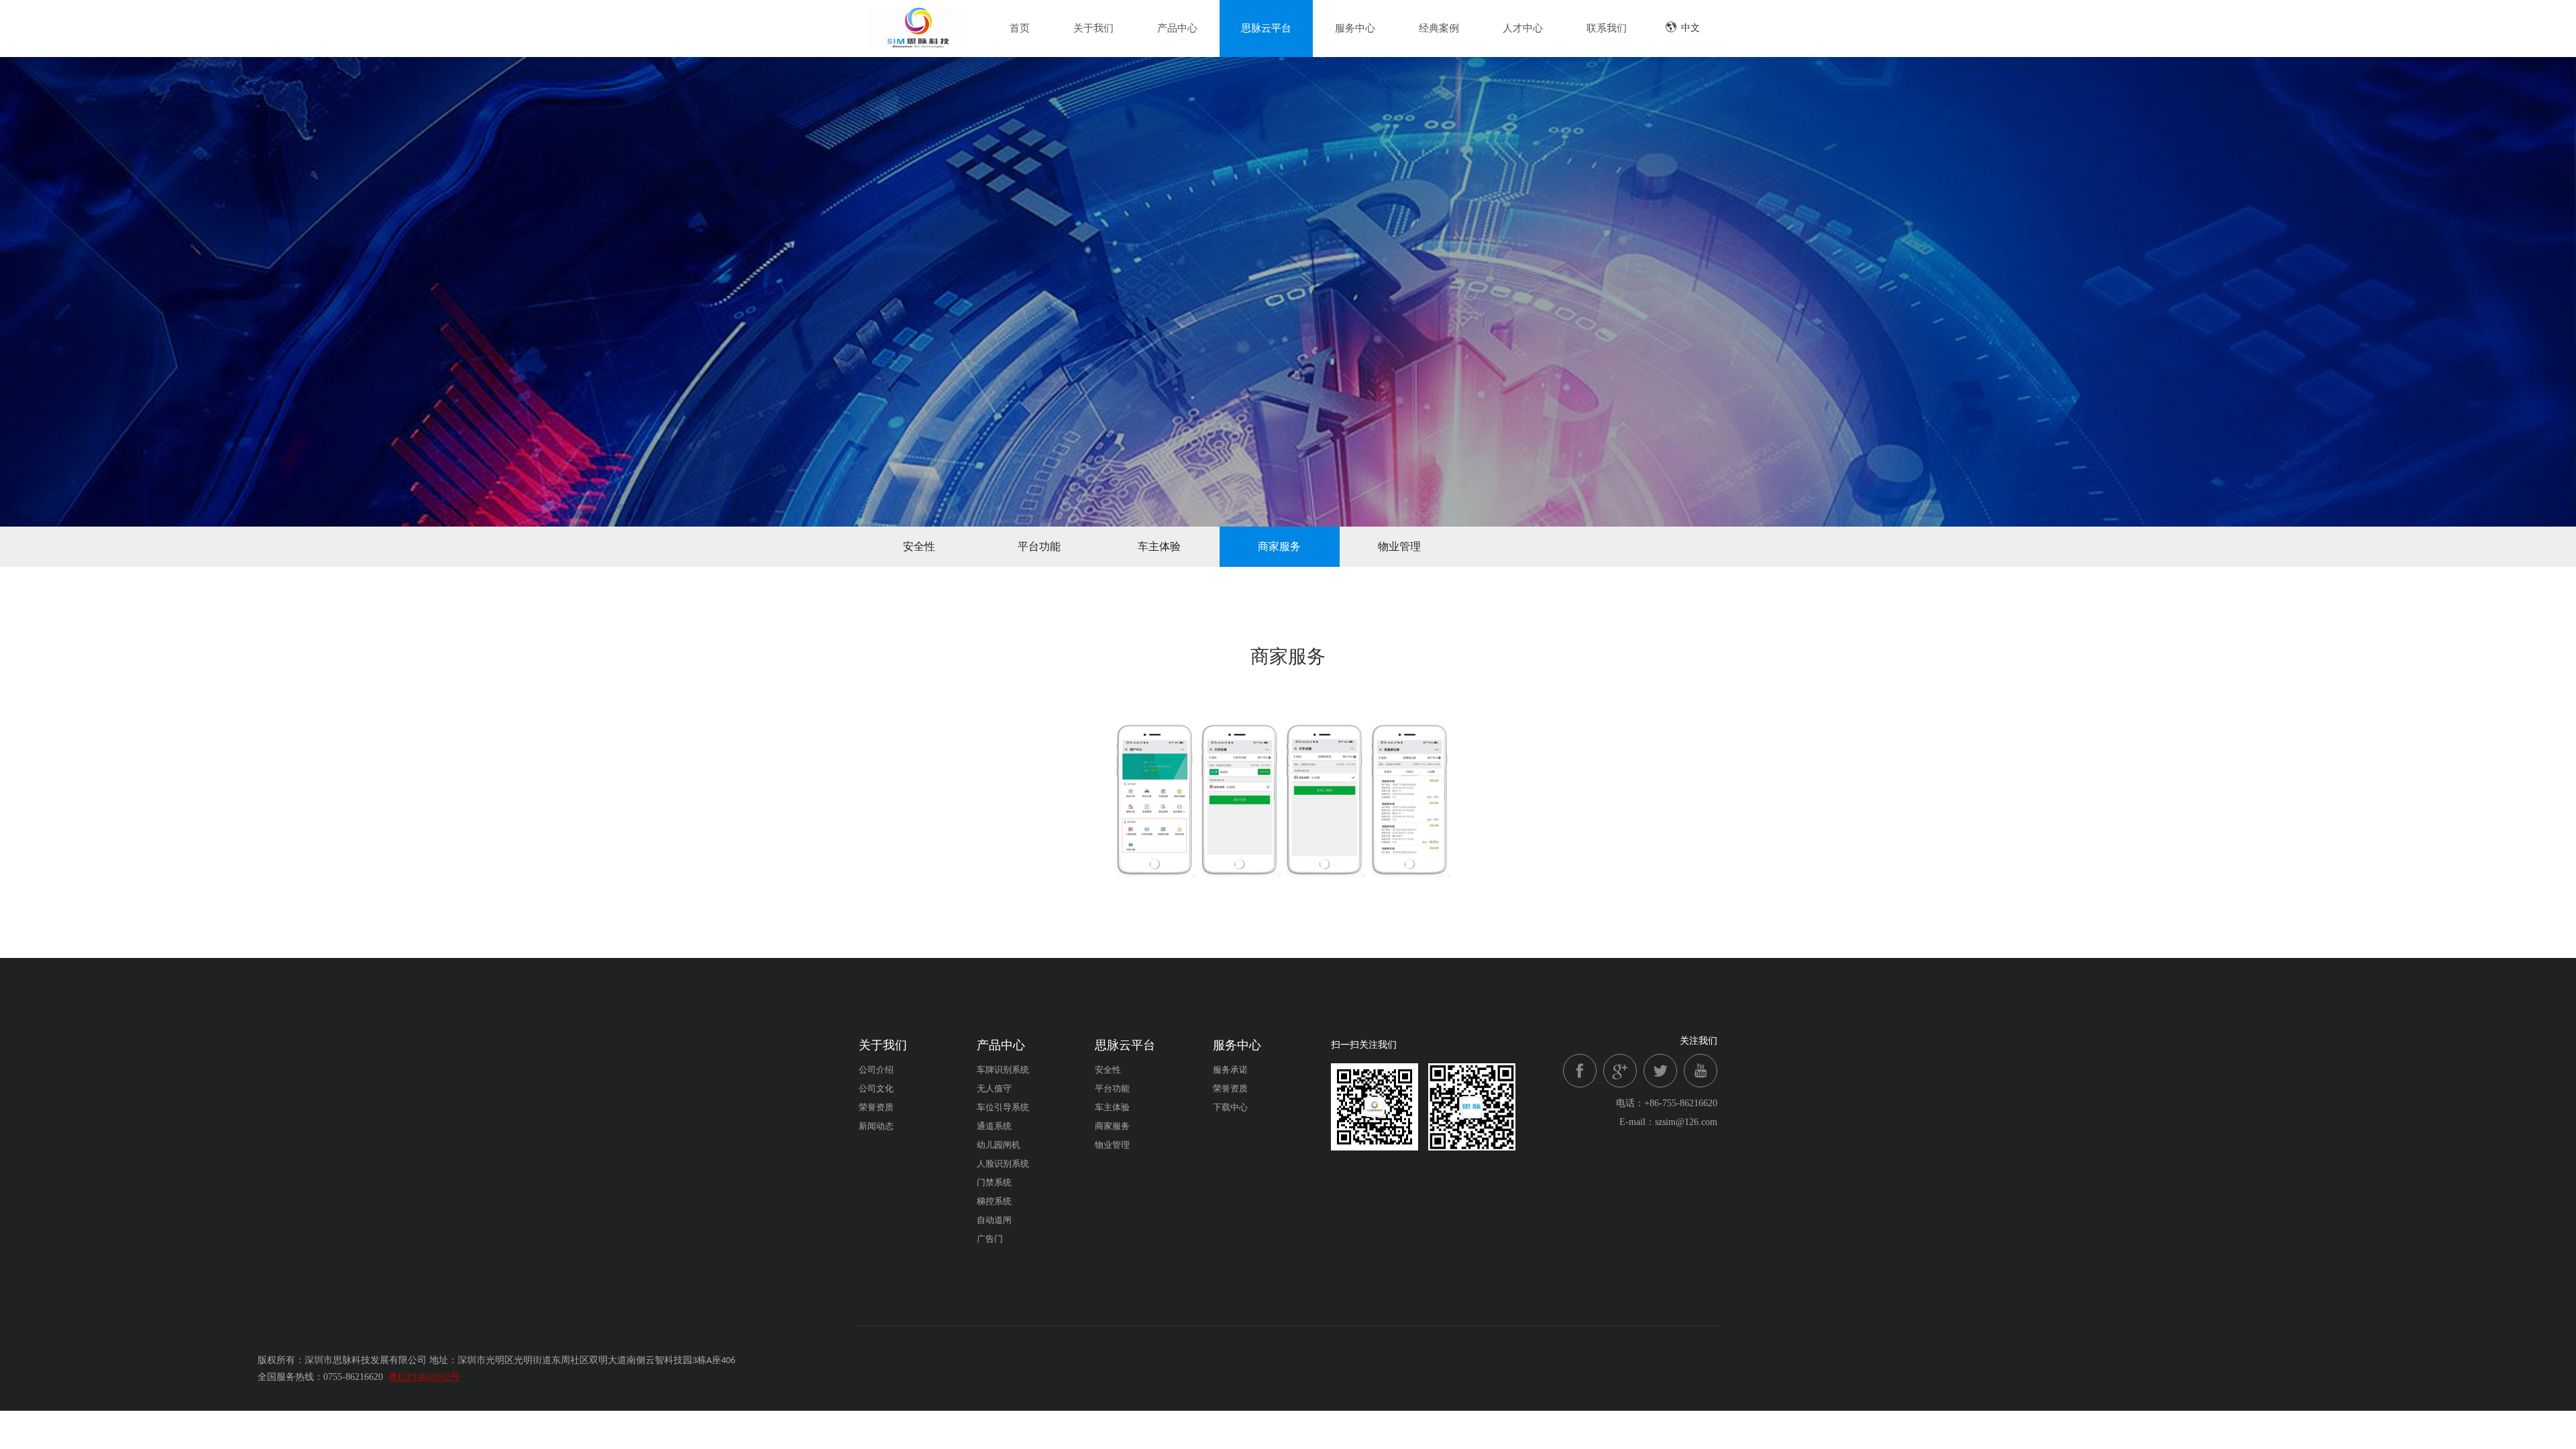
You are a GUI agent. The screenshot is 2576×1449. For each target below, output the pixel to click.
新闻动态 (876, 1126)
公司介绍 (876, 1070)
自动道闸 (994, 1220)
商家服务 (1279, 546)
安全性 (919, 546)
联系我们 (1607, 28)
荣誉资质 (876, 1107)
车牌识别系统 (1003, 1070)
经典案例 (1439, 28)
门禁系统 (994, 1182)
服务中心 (1355, 28)
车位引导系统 (1003, 1107)
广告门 (990, 1239)
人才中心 (1523, 28)
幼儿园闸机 (999, 1145)
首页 (1020, 28)
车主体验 (1159, 546)
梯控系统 (994, 1201)
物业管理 (1399, 546)
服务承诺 (1230, 1070)
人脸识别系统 (1003, 1164)
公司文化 (876, 1088)
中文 (1690, 28)
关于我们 (1093, 28)
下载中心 (1230, 1107)
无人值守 (994, 1088)
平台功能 (1039, 546)
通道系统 (994, 1126)
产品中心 (1177, 28)
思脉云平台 (1266, 28)
